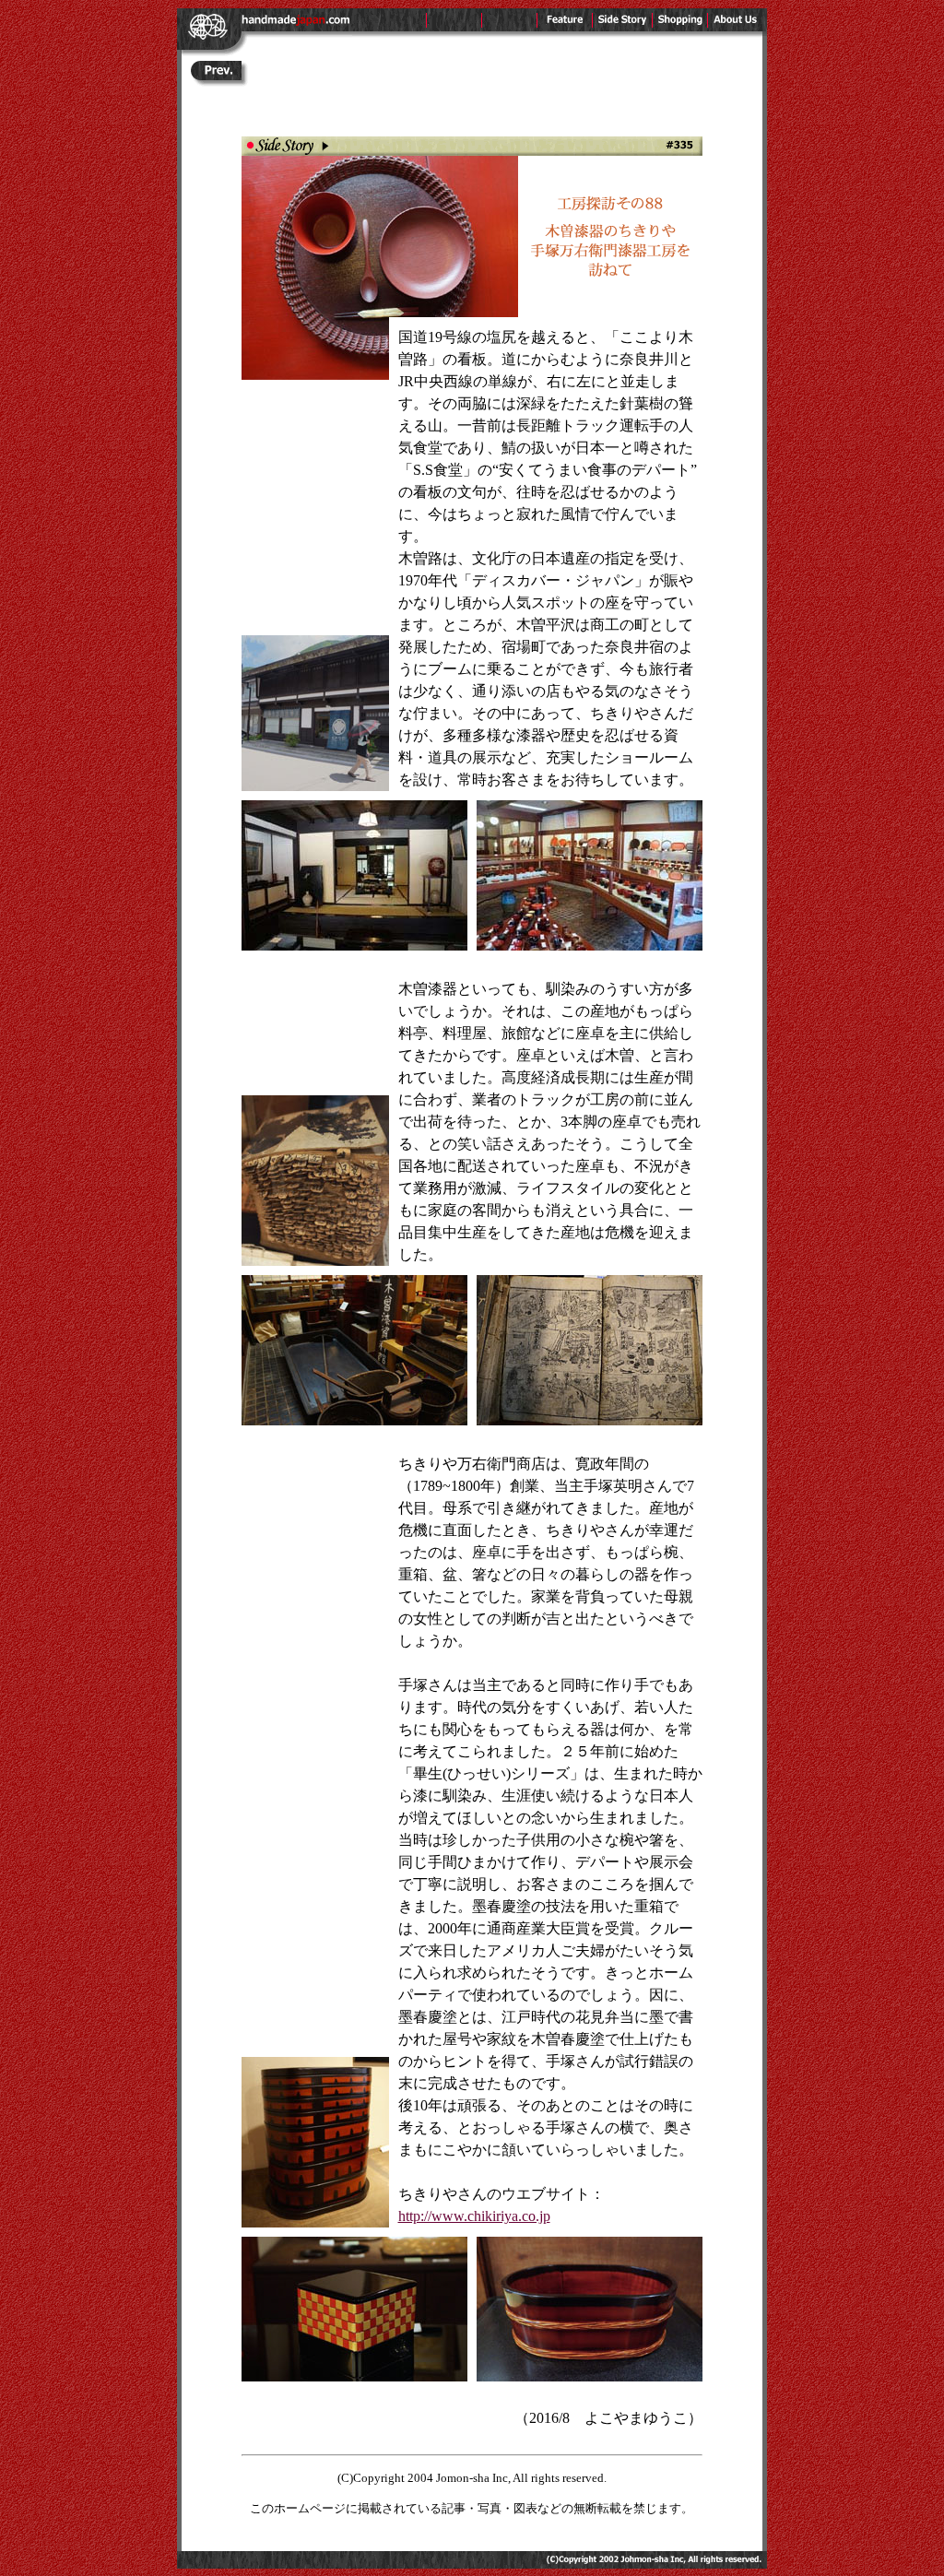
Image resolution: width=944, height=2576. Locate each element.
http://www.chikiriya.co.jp (474, 2216)
